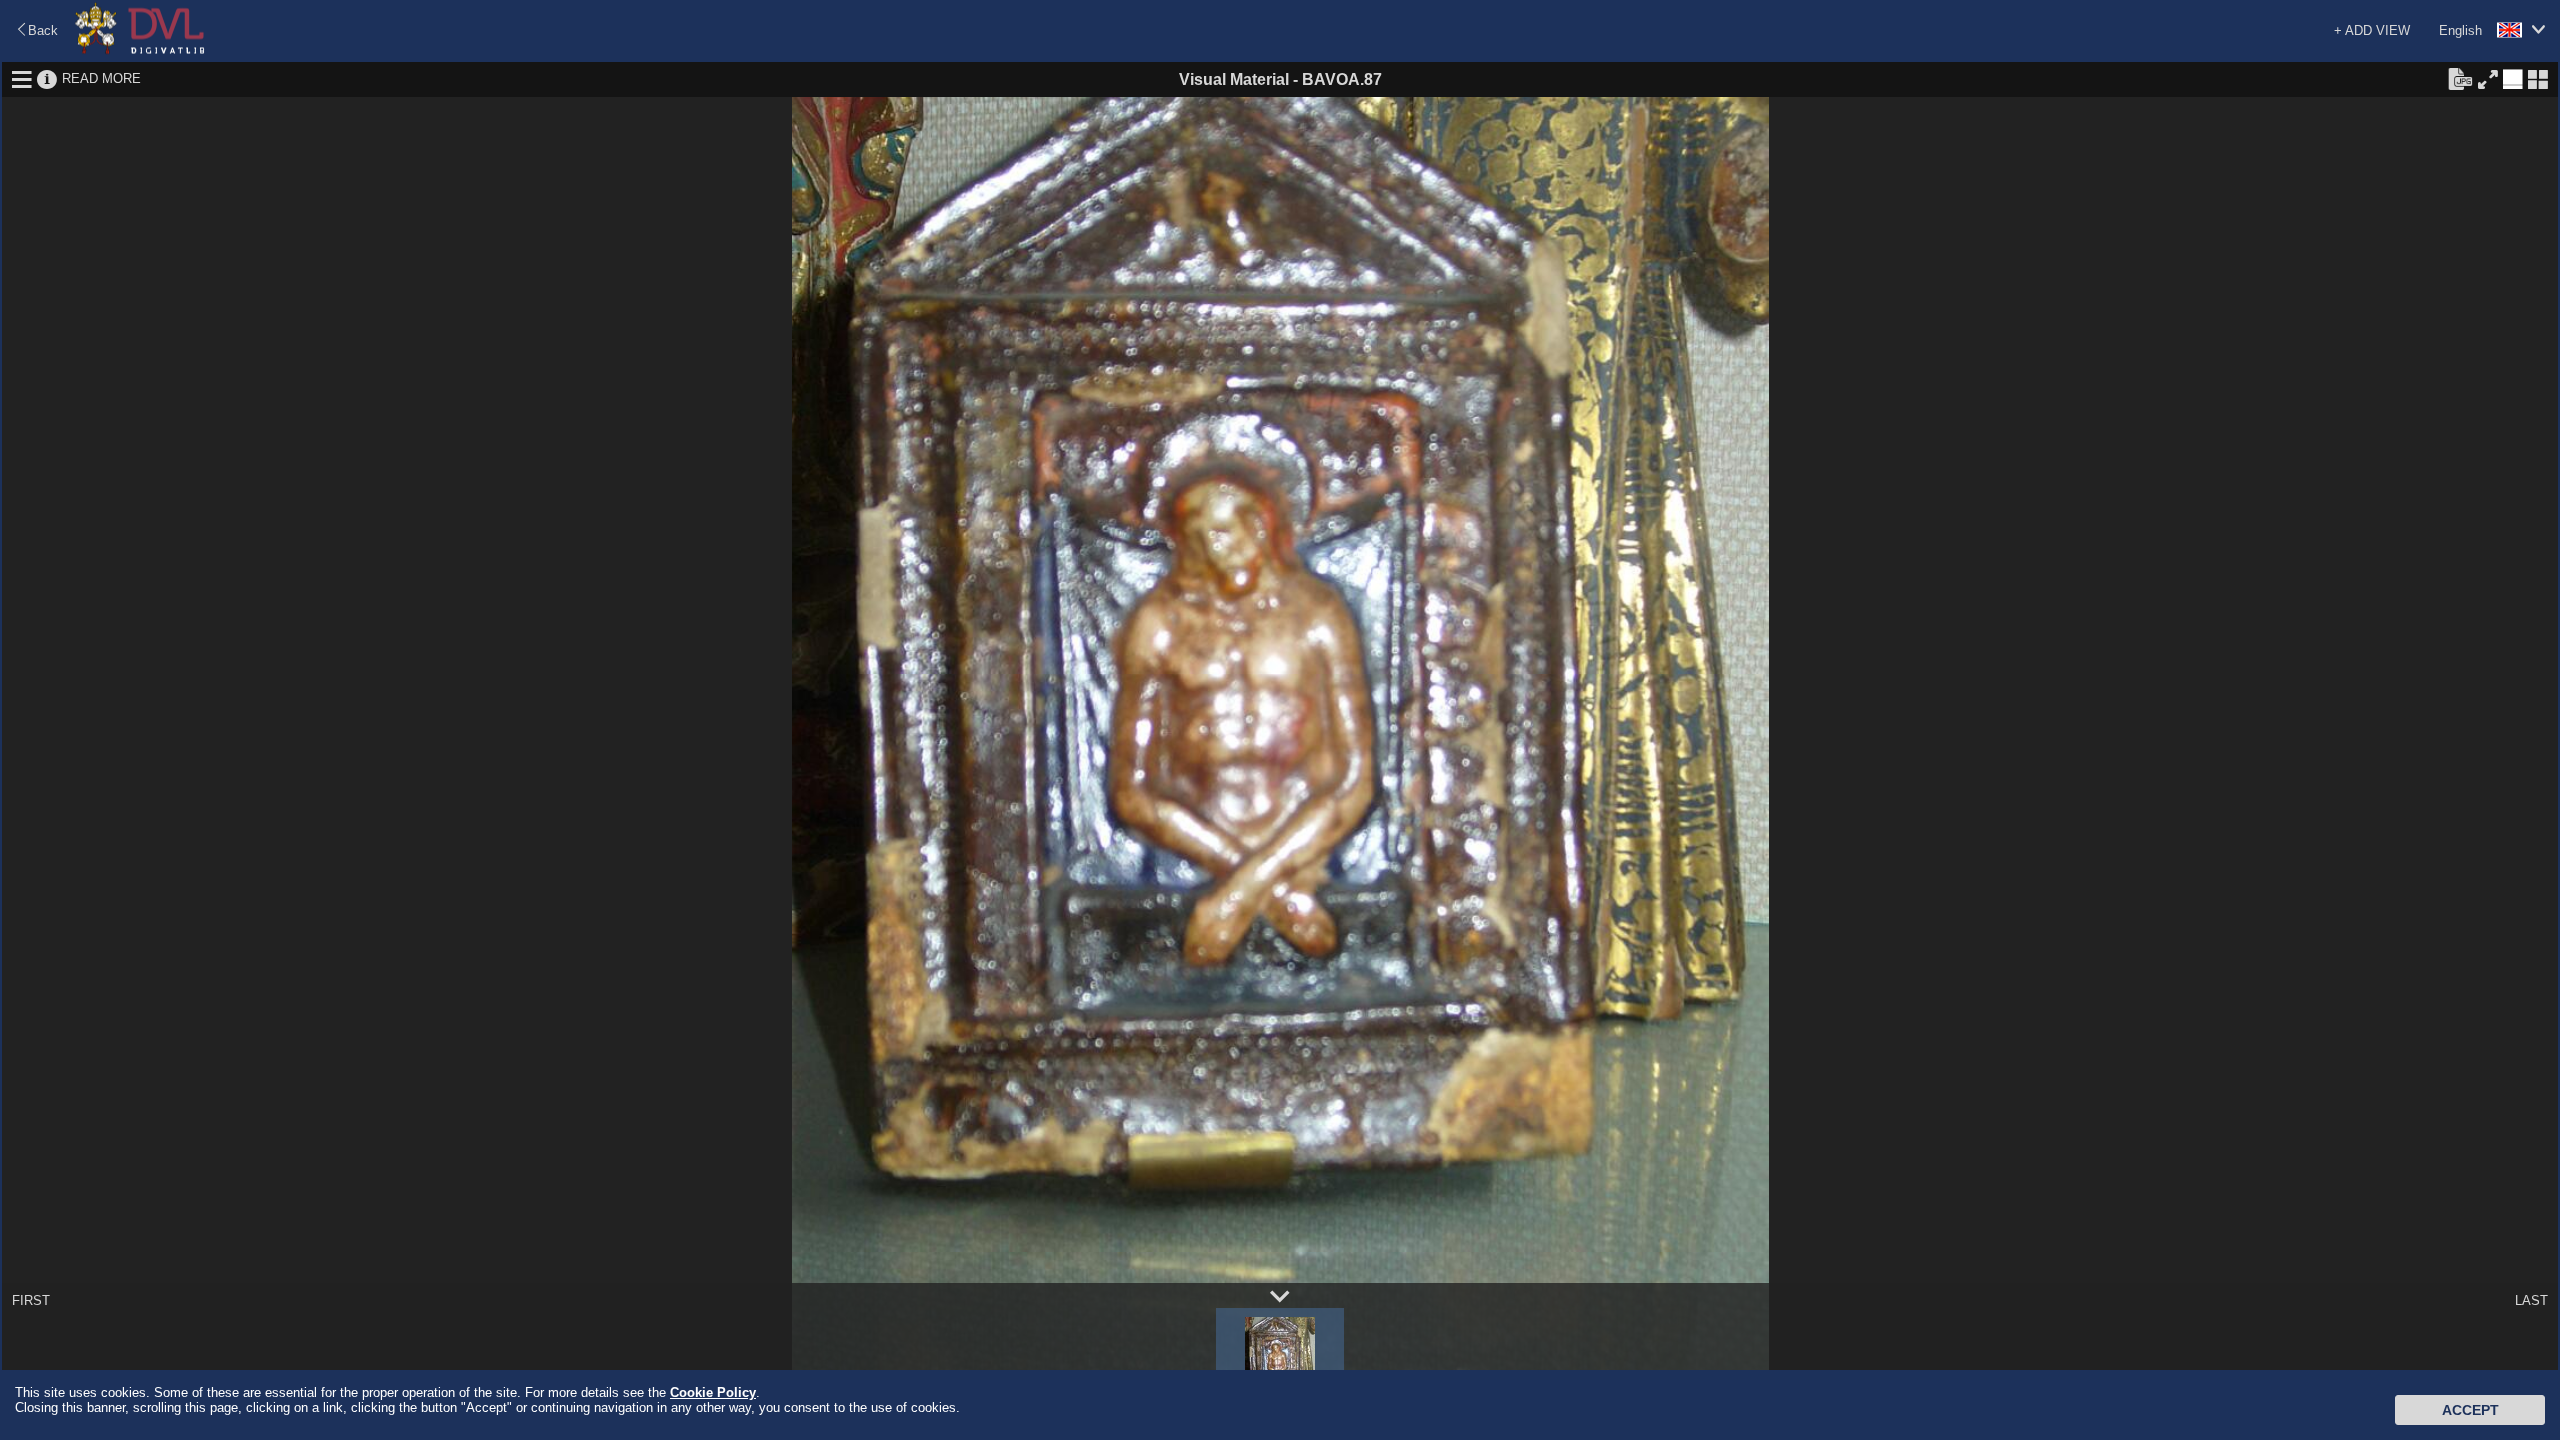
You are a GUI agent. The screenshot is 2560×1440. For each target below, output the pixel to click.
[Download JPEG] (2460, 78)
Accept (2470, 1410)
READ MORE (101, 78)
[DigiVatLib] (140, 50)
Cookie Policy (713, 1392)
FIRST (31, 1300)
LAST (2531, 1300)
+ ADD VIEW (2372, 30)
